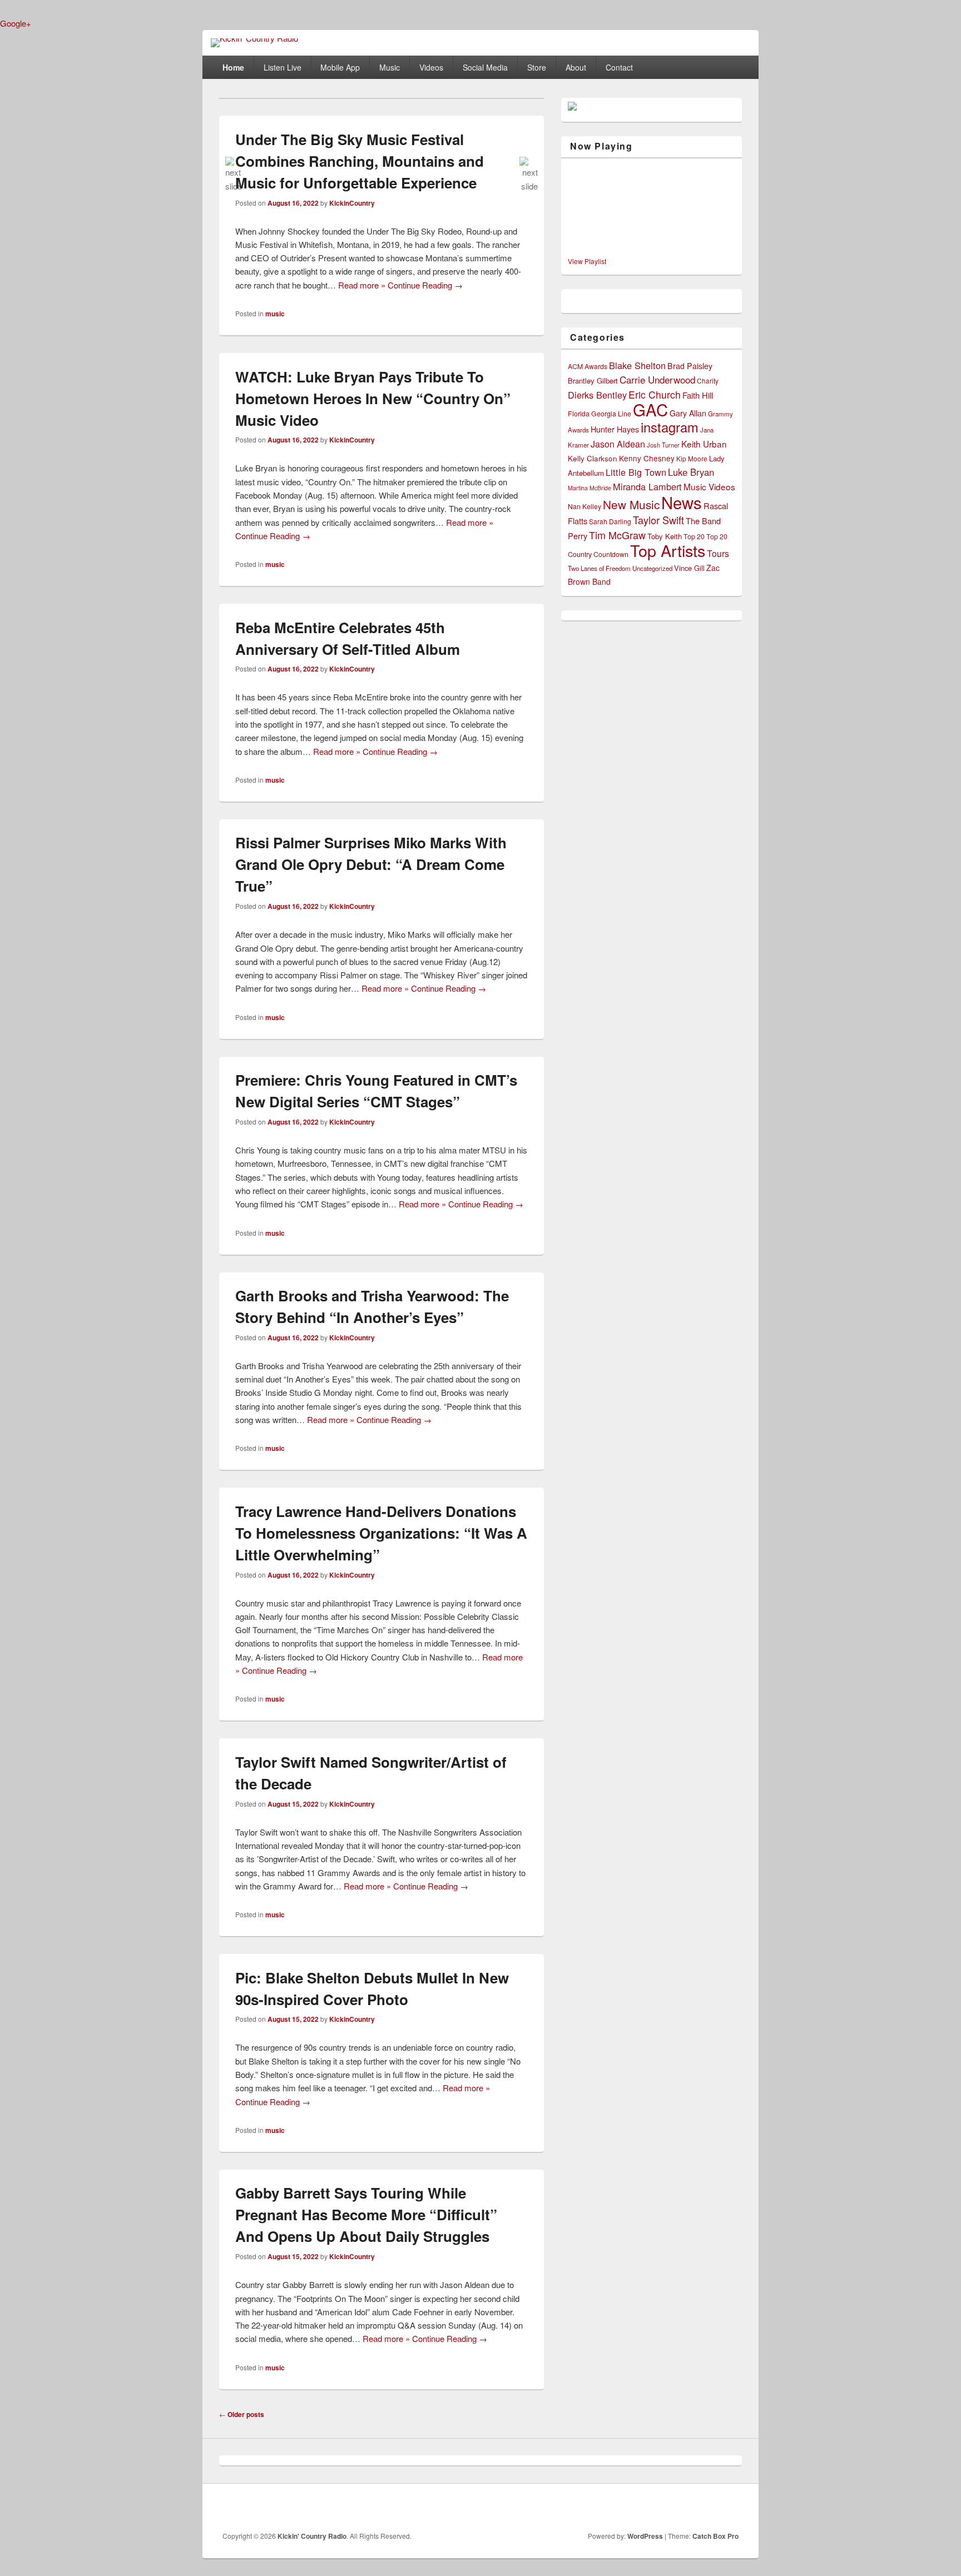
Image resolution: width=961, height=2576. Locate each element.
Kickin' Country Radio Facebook (632, 2508)
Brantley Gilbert (593, 381)
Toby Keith (665, 536)
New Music (631, 504)
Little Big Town (636, 472)
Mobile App (340, 67)
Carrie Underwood (657, 379)
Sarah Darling (610, 521)
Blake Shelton (637, 365)
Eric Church (655, 394)
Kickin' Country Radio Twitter (657, 2508)
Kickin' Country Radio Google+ (681, 2508)
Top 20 (694, 536)
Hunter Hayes (615, 429)
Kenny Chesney (647, 458)
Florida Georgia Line (600, 414)
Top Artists (668, 550)
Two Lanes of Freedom (599, 568)
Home (233, 67)
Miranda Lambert (647, 486)
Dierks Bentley (597, 395)
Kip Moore (692, 458)
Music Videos (709, 486)
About (576, 67)
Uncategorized (652, 568)
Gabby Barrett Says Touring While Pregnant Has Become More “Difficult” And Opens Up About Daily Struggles (366, 2214)
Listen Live (283, 67)
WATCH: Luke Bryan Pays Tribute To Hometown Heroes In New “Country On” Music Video (373, 398)
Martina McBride (590, 488)
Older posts (242, 2414)
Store (537, 67)
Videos (431, 67)
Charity (708, 381)
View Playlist (587, 261)
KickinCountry (352, 203)
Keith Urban (704, 444)
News (682, 502)
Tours (718, 553)
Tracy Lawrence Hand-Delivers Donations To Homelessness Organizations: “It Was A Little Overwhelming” (381, 1533)
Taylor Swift (658, 520)
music (275, 314)
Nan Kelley (584, 506)
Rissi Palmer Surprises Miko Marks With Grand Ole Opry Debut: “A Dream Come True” (371, 864)
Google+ (16, 23)
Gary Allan (688, 413)
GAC (650, 409)
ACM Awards (588, 366)
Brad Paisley (690, 366)
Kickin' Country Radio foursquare (730, 2508)
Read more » (362, 285)
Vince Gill (689, 568)
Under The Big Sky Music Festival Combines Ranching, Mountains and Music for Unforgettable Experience (360, 161)
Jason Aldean (618, 444)
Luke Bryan (691, 472)
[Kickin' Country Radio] (254, 38)
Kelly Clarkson (593, 458)
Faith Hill (698, 395)
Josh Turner (663, 445)
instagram (670, 427)
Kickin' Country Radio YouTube (706, 2508)
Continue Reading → (425, 285)
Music (390, 67)
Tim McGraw (617, 535)
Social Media (485, 67)
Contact (619, 67)
